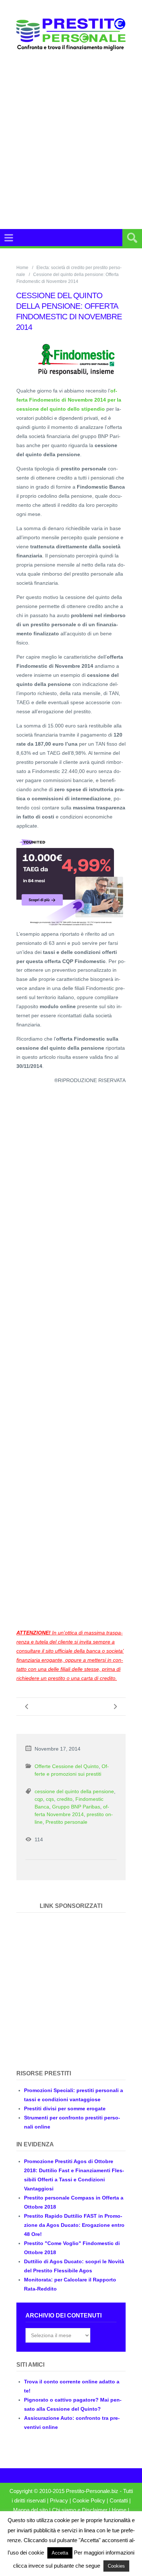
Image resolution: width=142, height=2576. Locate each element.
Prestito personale (66, 1822)
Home (22, 268)
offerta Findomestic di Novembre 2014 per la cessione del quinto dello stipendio (69, 400)
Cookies (116, 2566)
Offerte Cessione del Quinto (67, 1766)
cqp (39, 1799)
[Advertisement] (71, 140)
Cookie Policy (89, 2501)
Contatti (119, 2501)
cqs (50, 1799)
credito (65, 1799)
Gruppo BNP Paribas (76, 1807)
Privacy (59, 2501)
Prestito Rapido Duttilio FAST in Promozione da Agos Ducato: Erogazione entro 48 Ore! (74, 2225)
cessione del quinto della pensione (74, 1791)
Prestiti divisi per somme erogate (65, 2108)
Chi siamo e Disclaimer (80, 2510)
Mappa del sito (30, 2510)
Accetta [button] (60, 2553)
